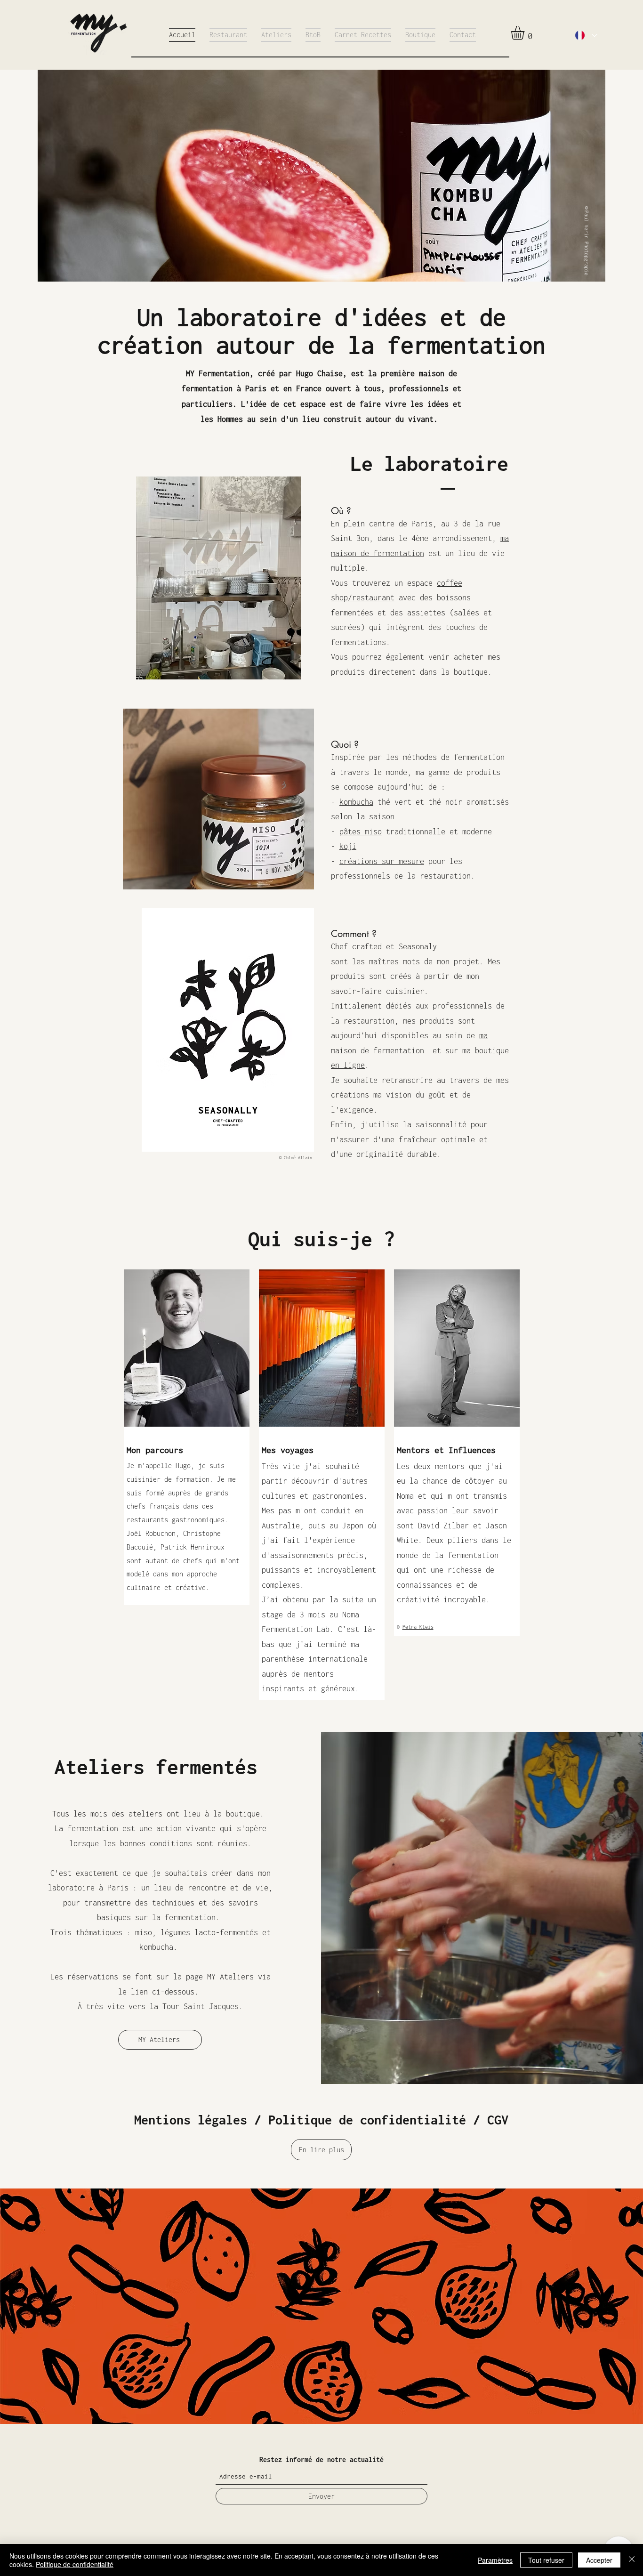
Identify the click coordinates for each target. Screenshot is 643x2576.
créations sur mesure (382, 861)
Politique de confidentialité (75, 2564)
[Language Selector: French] (586, 35)
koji (348, 846)
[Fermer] (632, 2560)
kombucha (356, 802)
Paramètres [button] (495, 2560)
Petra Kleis (418, 1627)
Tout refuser (546, 2560)
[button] (526, 33)
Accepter (599, 2560)
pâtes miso (361, 832)
